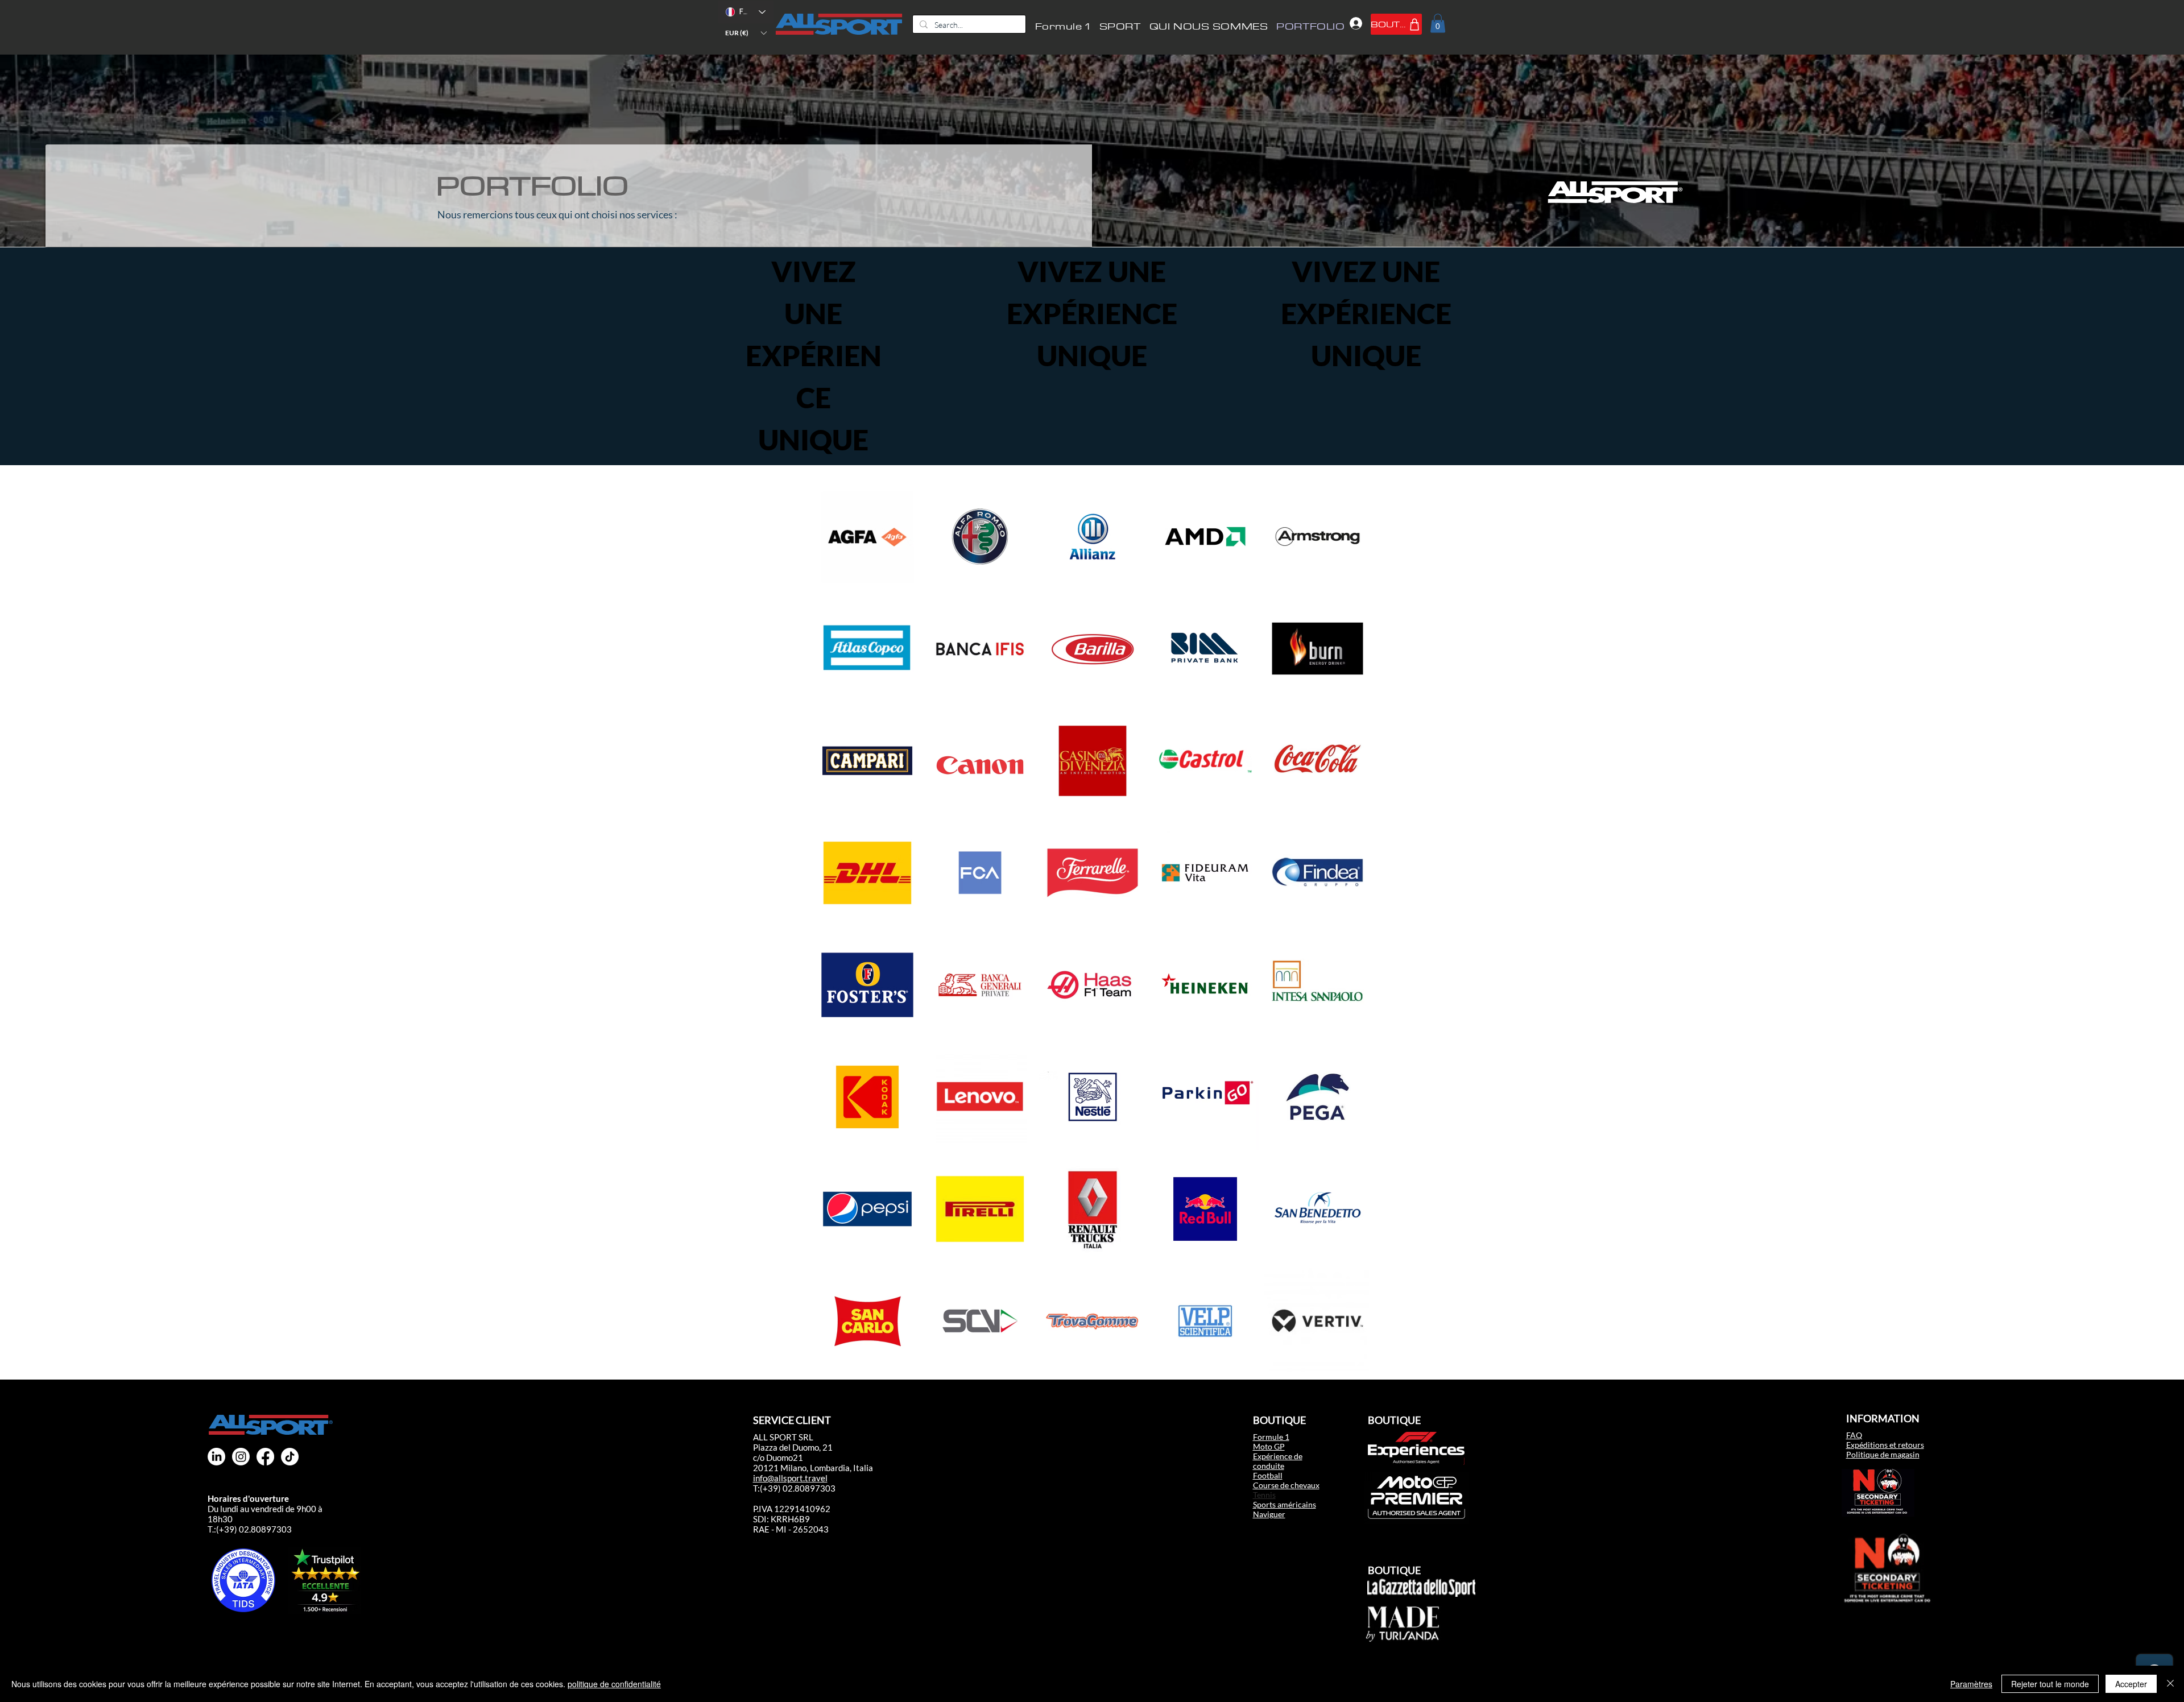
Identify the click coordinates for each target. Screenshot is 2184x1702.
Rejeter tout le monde (2050, 1684)
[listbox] (746, 33)
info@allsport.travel (790, 1478)
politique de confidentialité (614, 1684)
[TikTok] (290, 1457)
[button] (746, 33)
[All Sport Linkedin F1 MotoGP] (216, 1457)
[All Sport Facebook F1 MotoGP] (265, 1457)
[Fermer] (2170, 1684)
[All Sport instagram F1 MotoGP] (241, 1457)
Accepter (2131, 1684)
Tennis (1264, 1495)
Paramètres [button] (1971, 1684)
